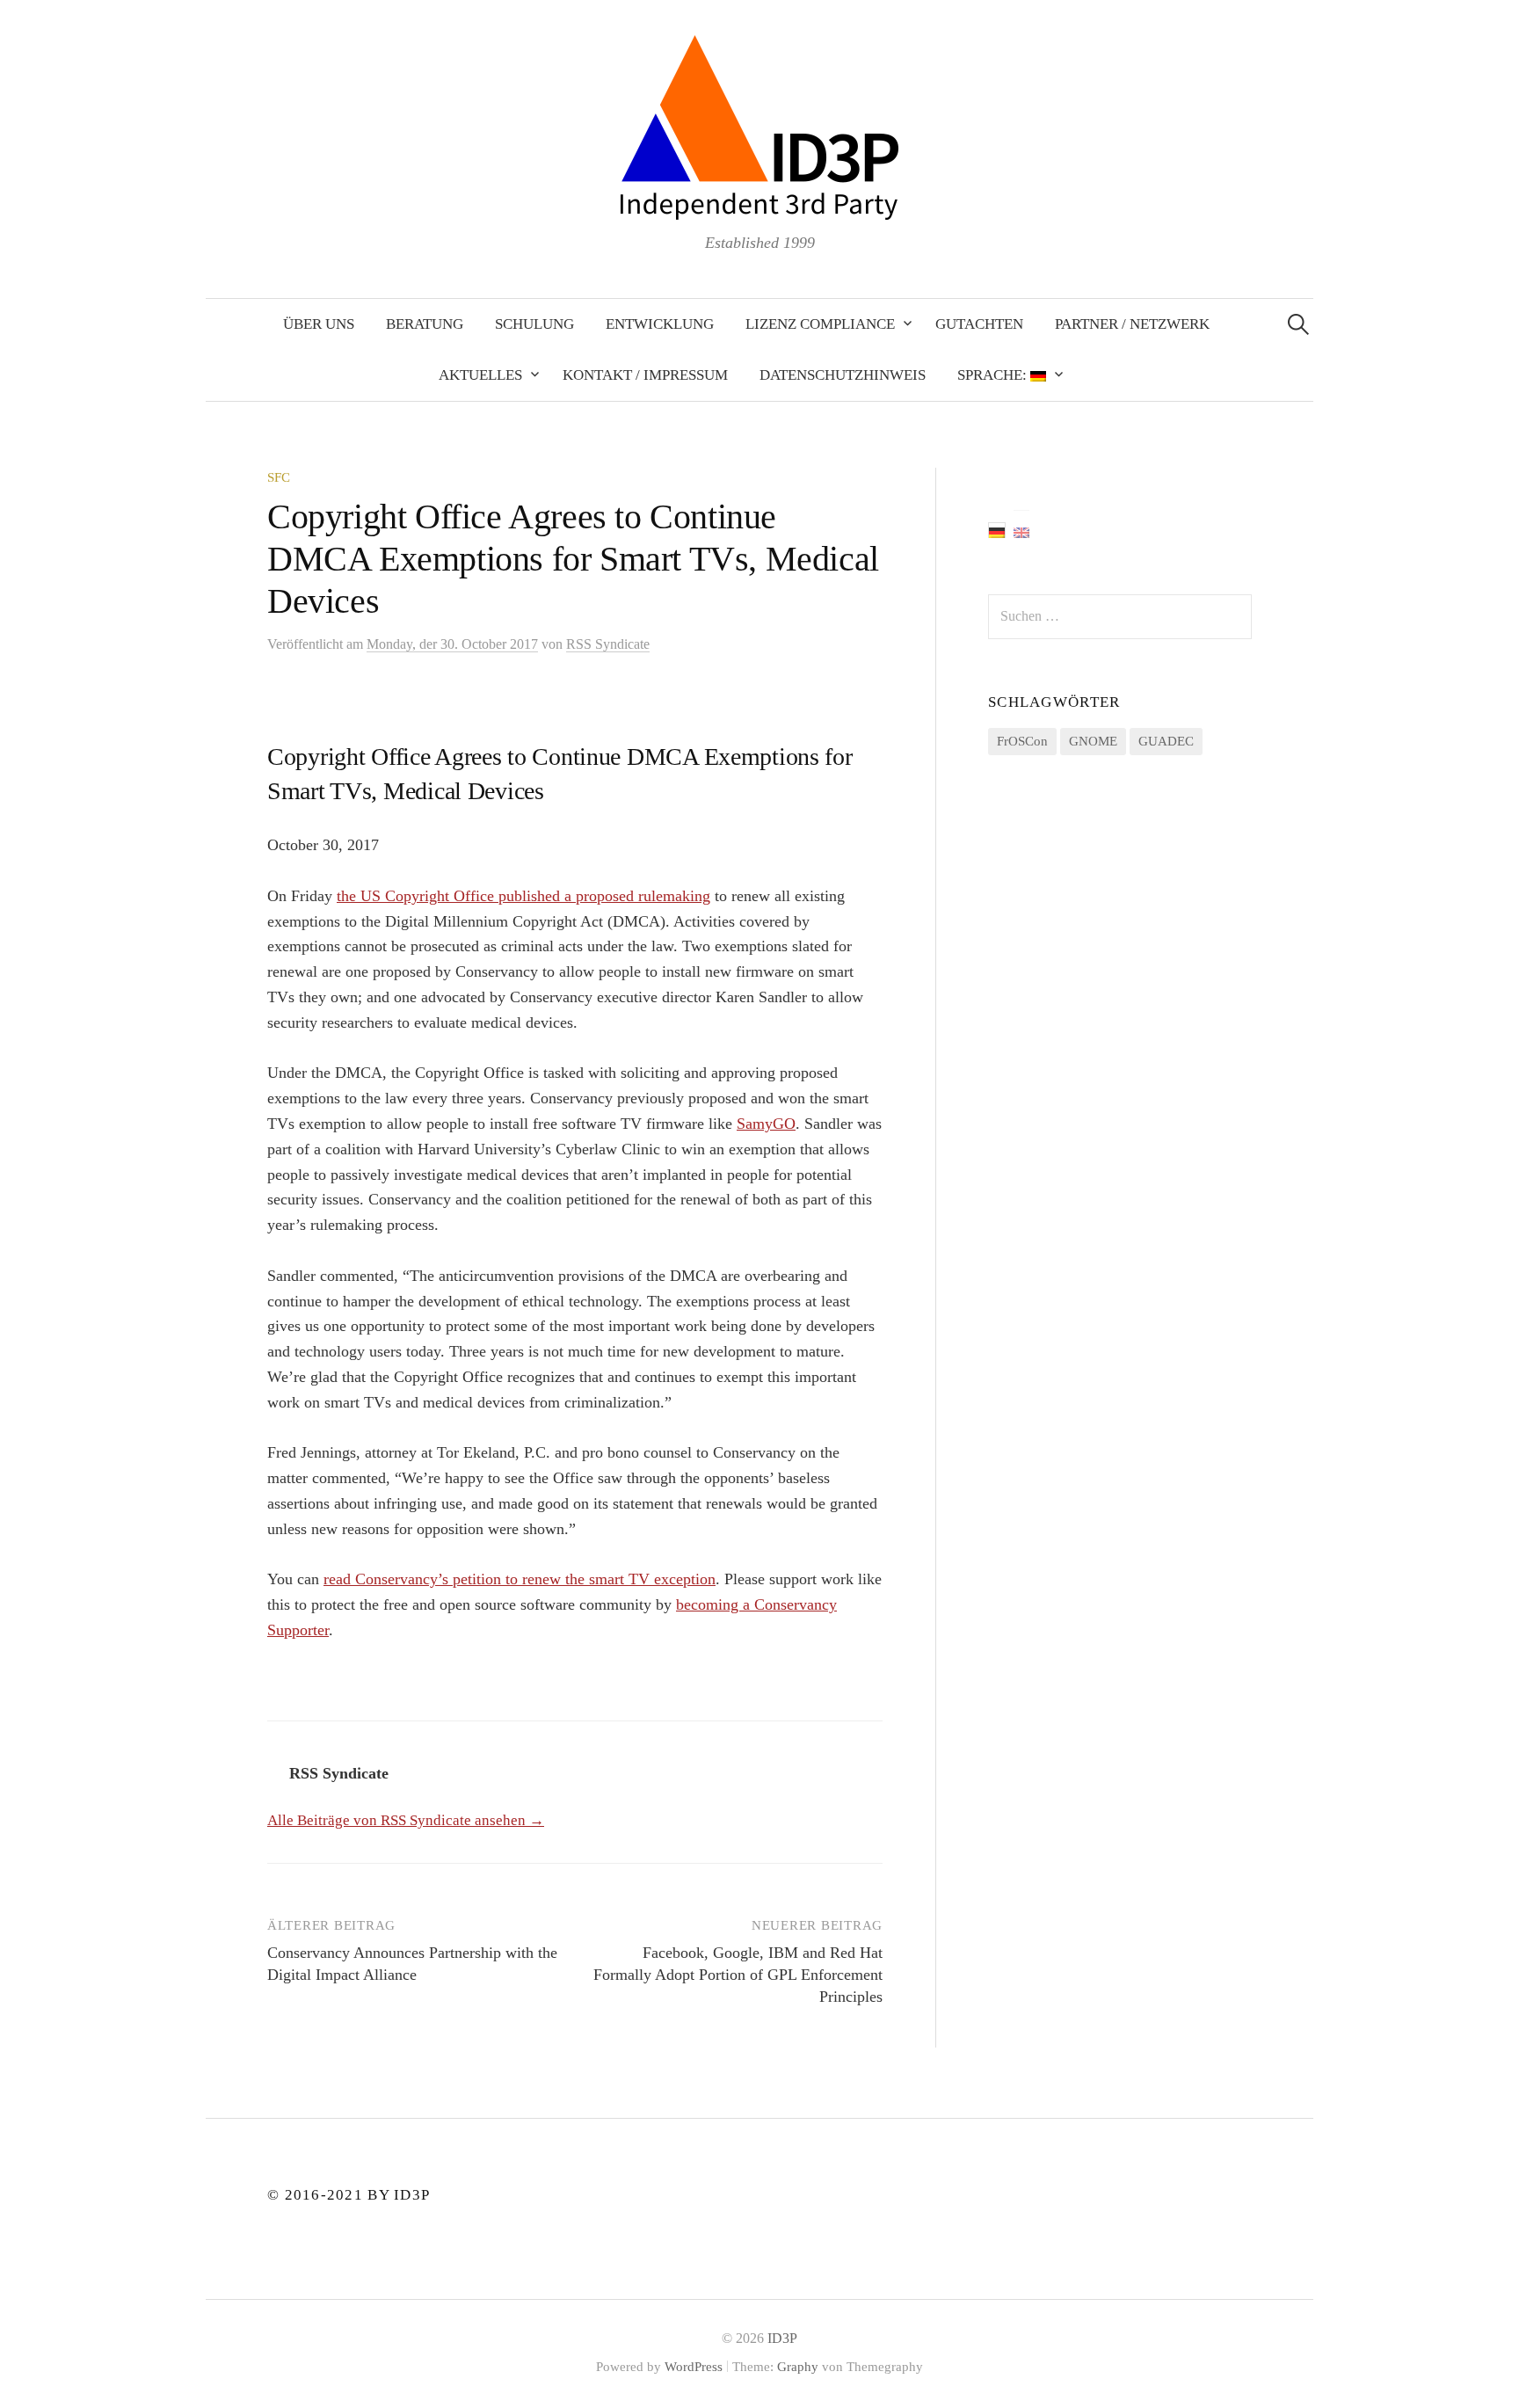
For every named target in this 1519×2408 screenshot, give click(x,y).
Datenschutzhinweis (843, 375)
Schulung (534, 324)
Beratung (425, 324)
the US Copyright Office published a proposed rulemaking (523, 896)
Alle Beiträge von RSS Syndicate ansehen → (406, 1820)
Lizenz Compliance (820, 324)
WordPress (694, 2367)
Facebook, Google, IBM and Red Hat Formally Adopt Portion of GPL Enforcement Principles (738, 1975)
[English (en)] (1021, 531)
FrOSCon (1022, 741)
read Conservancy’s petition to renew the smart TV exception (520, 1579)
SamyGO (766, 1124)
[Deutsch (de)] (997, 530)
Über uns (319, 324)
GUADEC (1166, 741)
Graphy (798, 2367)
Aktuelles (480, 375)
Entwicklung (660, 324)
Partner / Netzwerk (1132, 324)
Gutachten (979, 324)
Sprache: (994, 375)
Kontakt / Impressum (645, 375)
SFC (279, 477)
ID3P (782, 2338)
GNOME (1093, 741)
